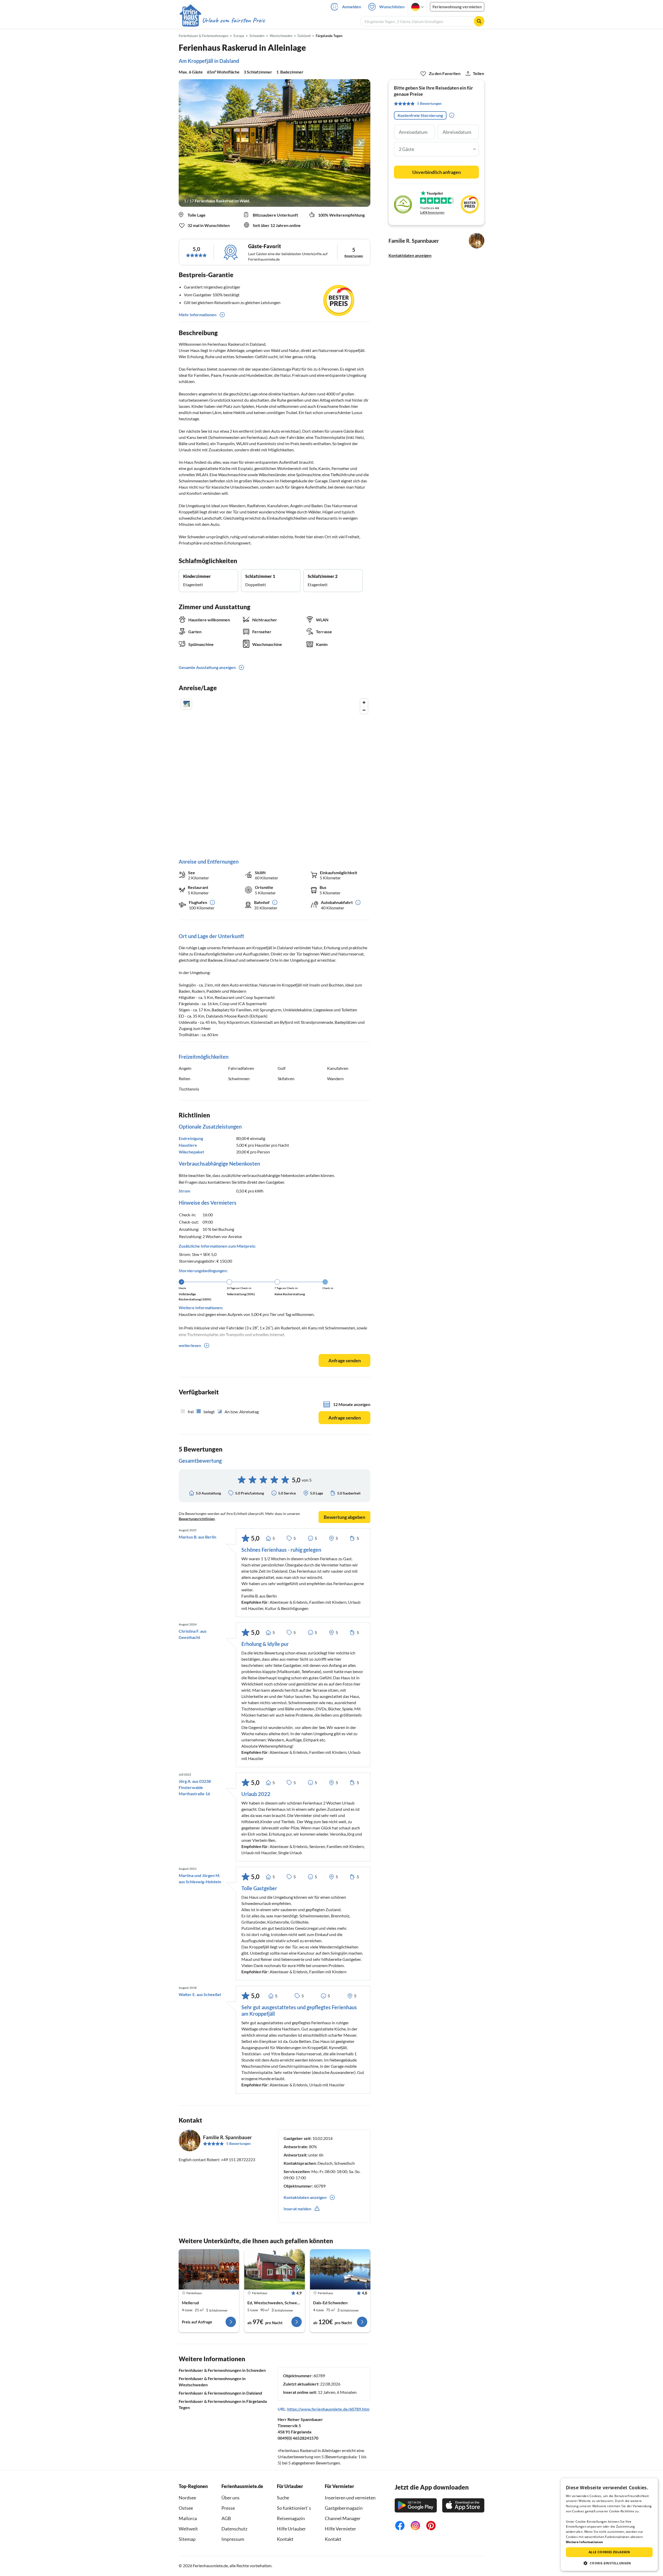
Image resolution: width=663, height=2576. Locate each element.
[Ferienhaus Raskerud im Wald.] (275, 143)
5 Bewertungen (239, 2143)
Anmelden (352, 7)
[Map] (275, 773)
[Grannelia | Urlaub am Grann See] (340, 2269)
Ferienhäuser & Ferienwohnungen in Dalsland (220, 2393)
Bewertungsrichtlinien (197, 1519)
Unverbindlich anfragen (437, 172)
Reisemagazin (291, 2518)
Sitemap (187, 2539)
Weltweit (188, 2529)
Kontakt (285, 2539)
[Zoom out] (364, 710)
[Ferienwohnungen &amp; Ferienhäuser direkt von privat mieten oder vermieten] (222, 20)
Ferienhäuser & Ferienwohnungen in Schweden (222, 2370)
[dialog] (609, 2525)
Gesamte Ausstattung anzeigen (207, 667)
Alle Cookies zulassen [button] (609, 2552)
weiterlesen (190, 1345)
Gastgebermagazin (344, 2508)
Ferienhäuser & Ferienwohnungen (204, 36)
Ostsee (186, 2508)
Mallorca (188, 2518)
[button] (609, 2563)
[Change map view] (186, 704)
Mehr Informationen (198, 315)
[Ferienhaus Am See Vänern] (209, 2269)
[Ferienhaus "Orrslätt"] (274, 2269)
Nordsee (187, 2498)
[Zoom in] (364, 702)
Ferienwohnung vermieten (457, 7)
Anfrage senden (345, 1360)
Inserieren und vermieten (350, 2498)
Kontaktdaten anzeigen (410, 255)
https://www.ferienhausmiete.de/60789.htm (328, 2409)
